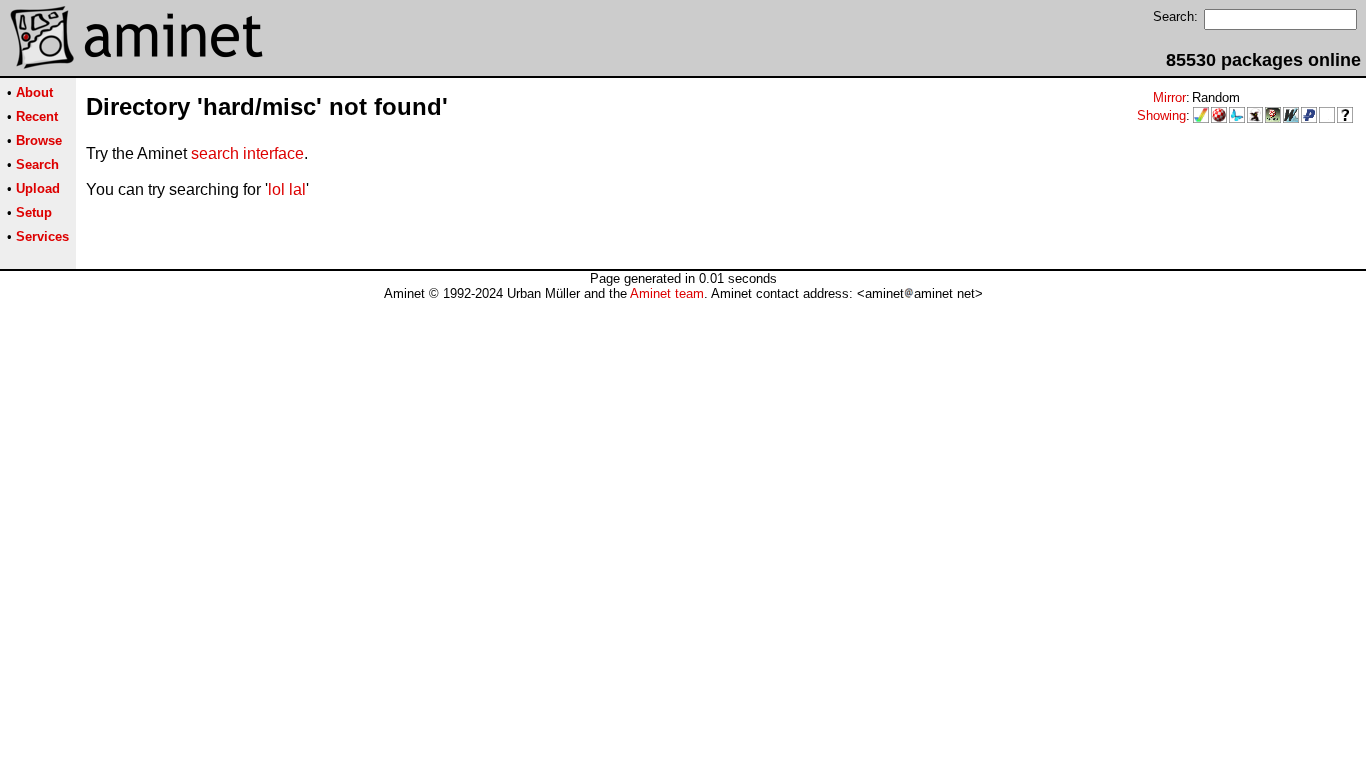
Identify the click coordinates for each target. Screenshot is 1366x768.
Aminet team (667, 293)
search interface (247, 153)
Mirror (1169, 97)
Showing (1161, 115)
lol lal (287, 189)
